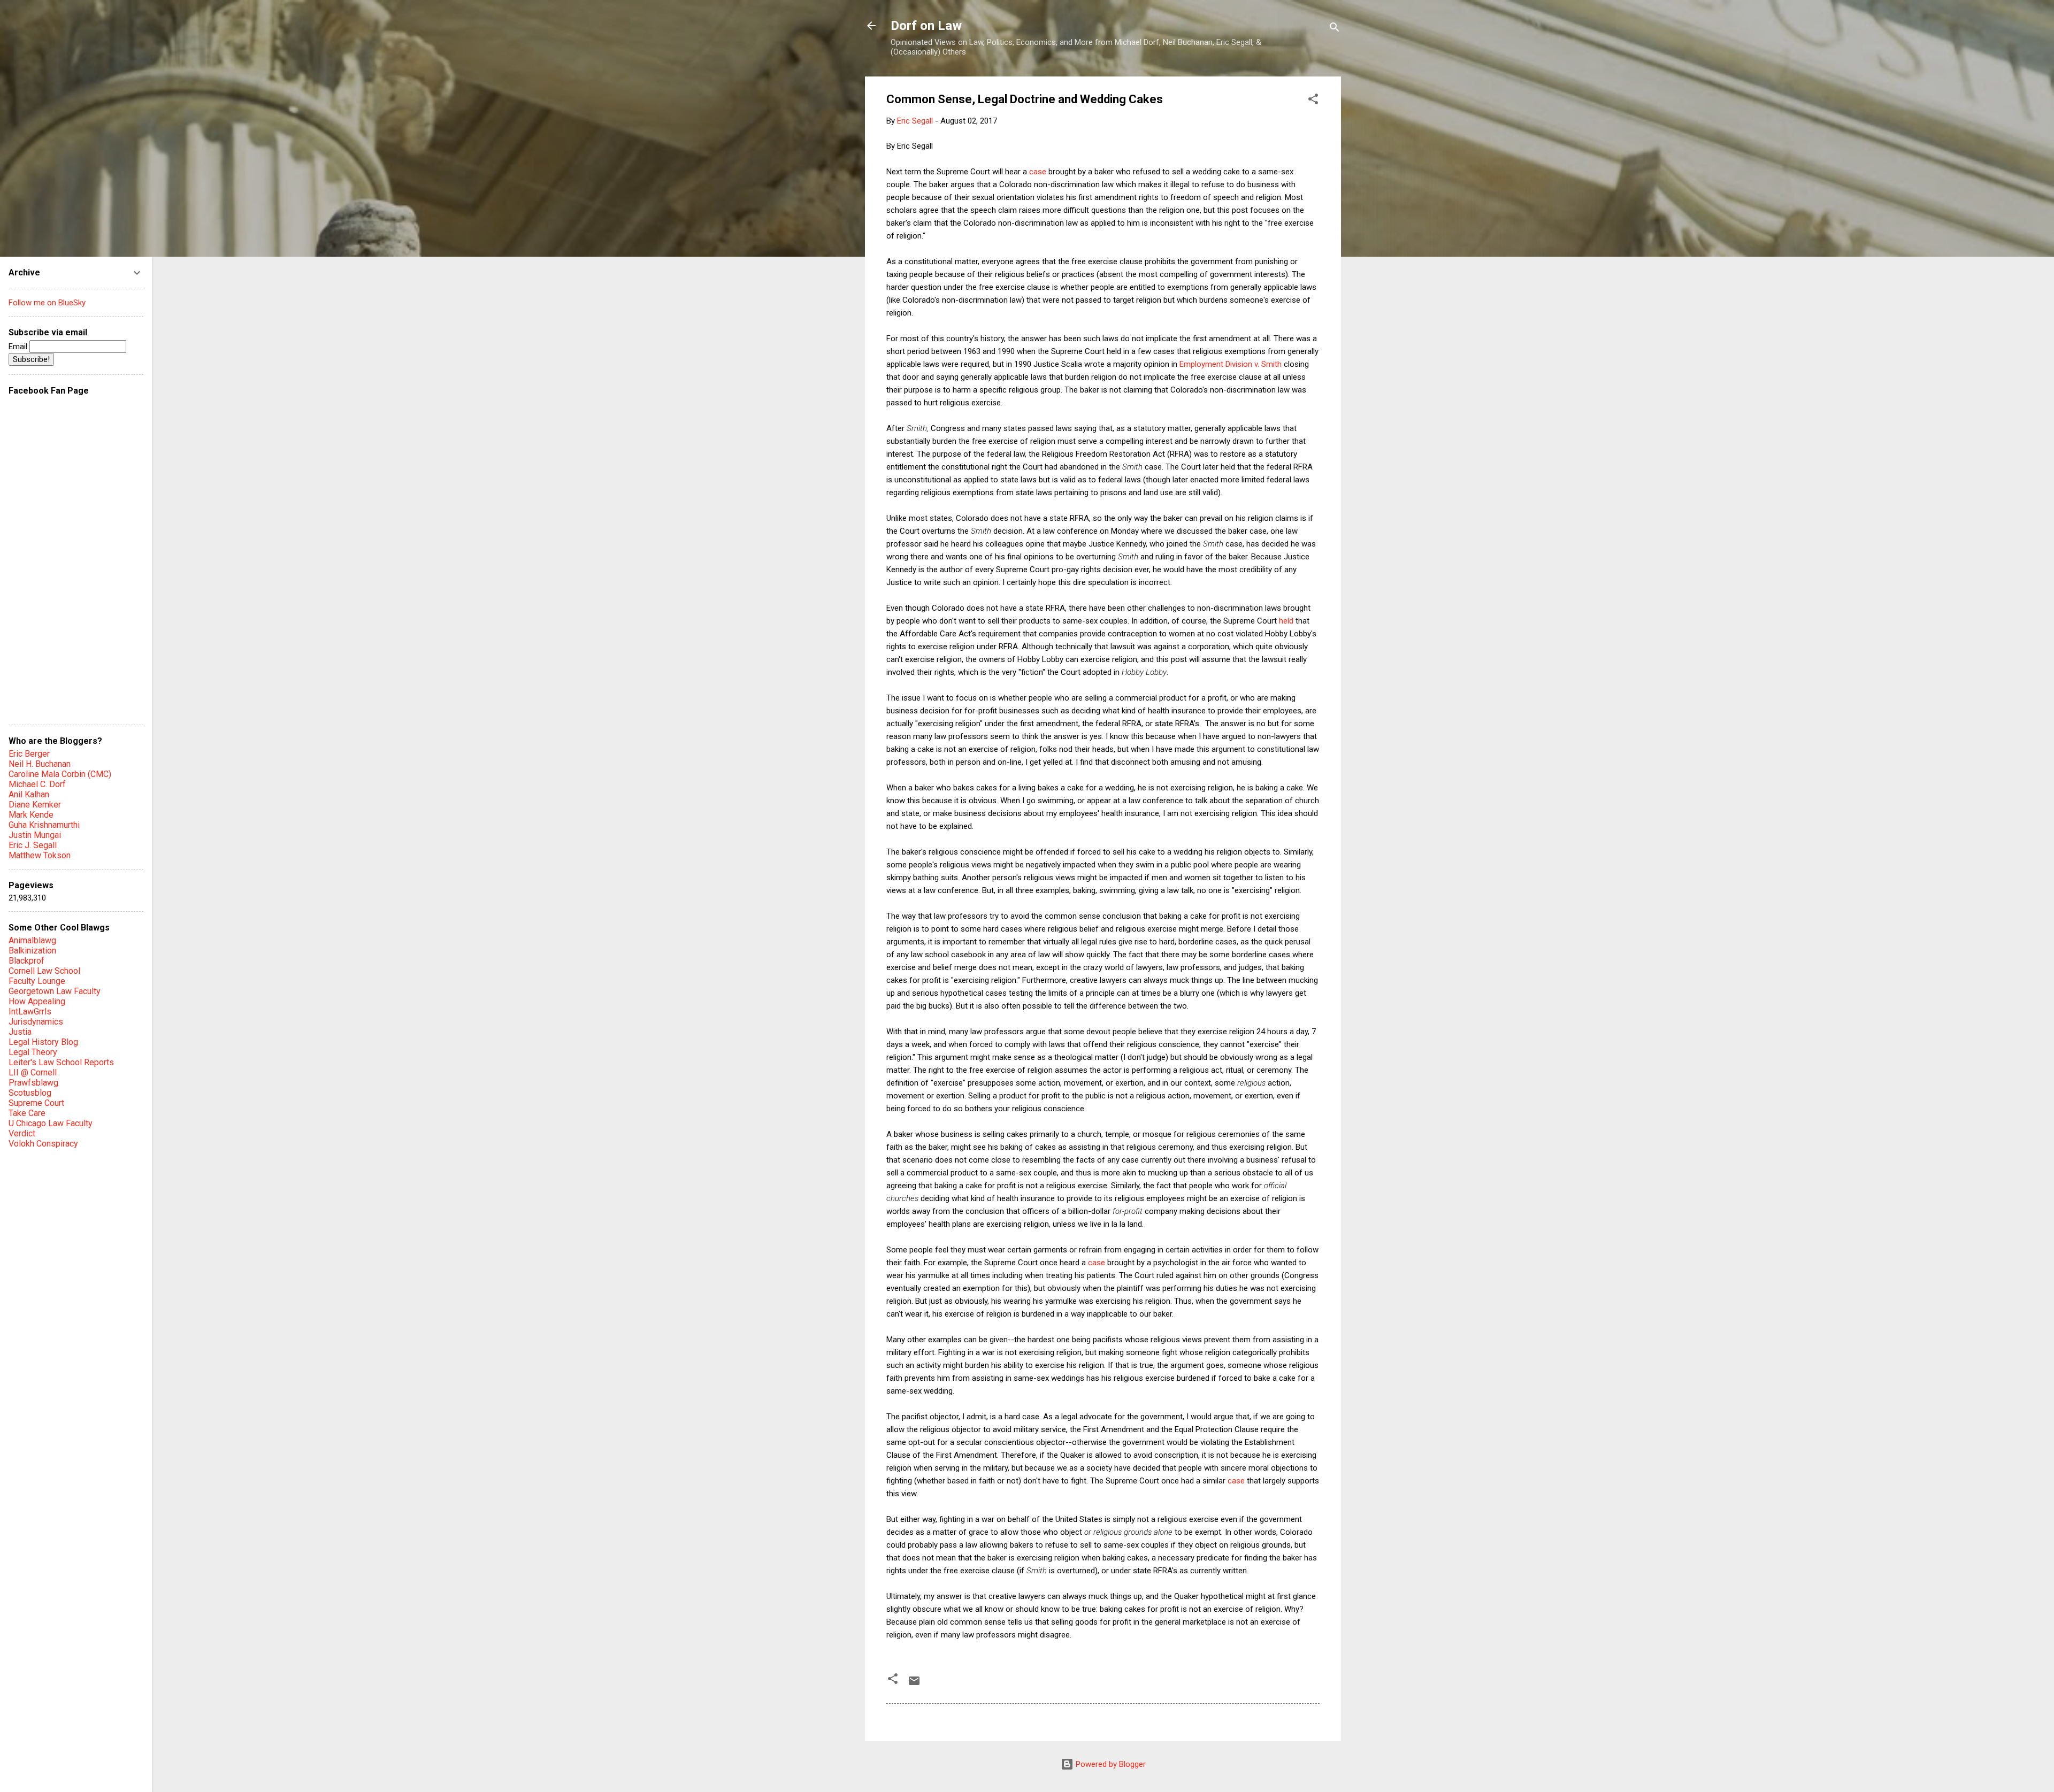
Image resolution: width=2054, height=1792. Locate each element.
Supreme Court (36, 1103)
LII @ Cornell (33, 1072)
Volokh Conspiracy (43, 1144)
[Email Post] (914, 1685)
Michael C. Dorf (37, 784)
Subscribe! (31, 359)
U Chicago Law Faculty (51, 1123)
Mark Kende (31, 815)
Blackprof (26, 961)
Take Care (27, 1113)
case (1038, 172)
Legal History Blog (43, 1042)
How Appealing (37, 1001)
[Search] (1335, 29)
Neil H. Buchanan (40, 764)
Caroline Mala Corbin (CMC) (60, 774)
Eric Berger (29, 754)
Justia (20, 1032)
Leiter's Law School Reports (61, 1062)
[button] (1313, 101)
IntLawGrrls (30, 1012)
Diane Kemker (35, 805)
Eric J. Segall (33, 845)
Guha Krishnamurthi (44, 825)
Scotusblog (30, 1093)
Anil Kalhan (29, 794)
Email (19, 347)
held (1286, 621)
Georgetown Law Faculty (55, 991)
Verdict (22, 1133)
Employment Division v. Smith (1231, 364)
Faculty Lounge (37, 981)
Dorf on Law (926, 26)
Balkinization (32, 951)
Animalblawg (32, 940)
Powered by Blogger (1110, 1764)
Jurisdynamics (36, 1022)
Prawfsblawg (33, 1083)
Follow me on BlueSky (47, 303)
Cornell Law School (44, 971)
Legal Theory (33, 1052)
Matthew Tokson (40, 855)
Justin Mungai (35, 835)
